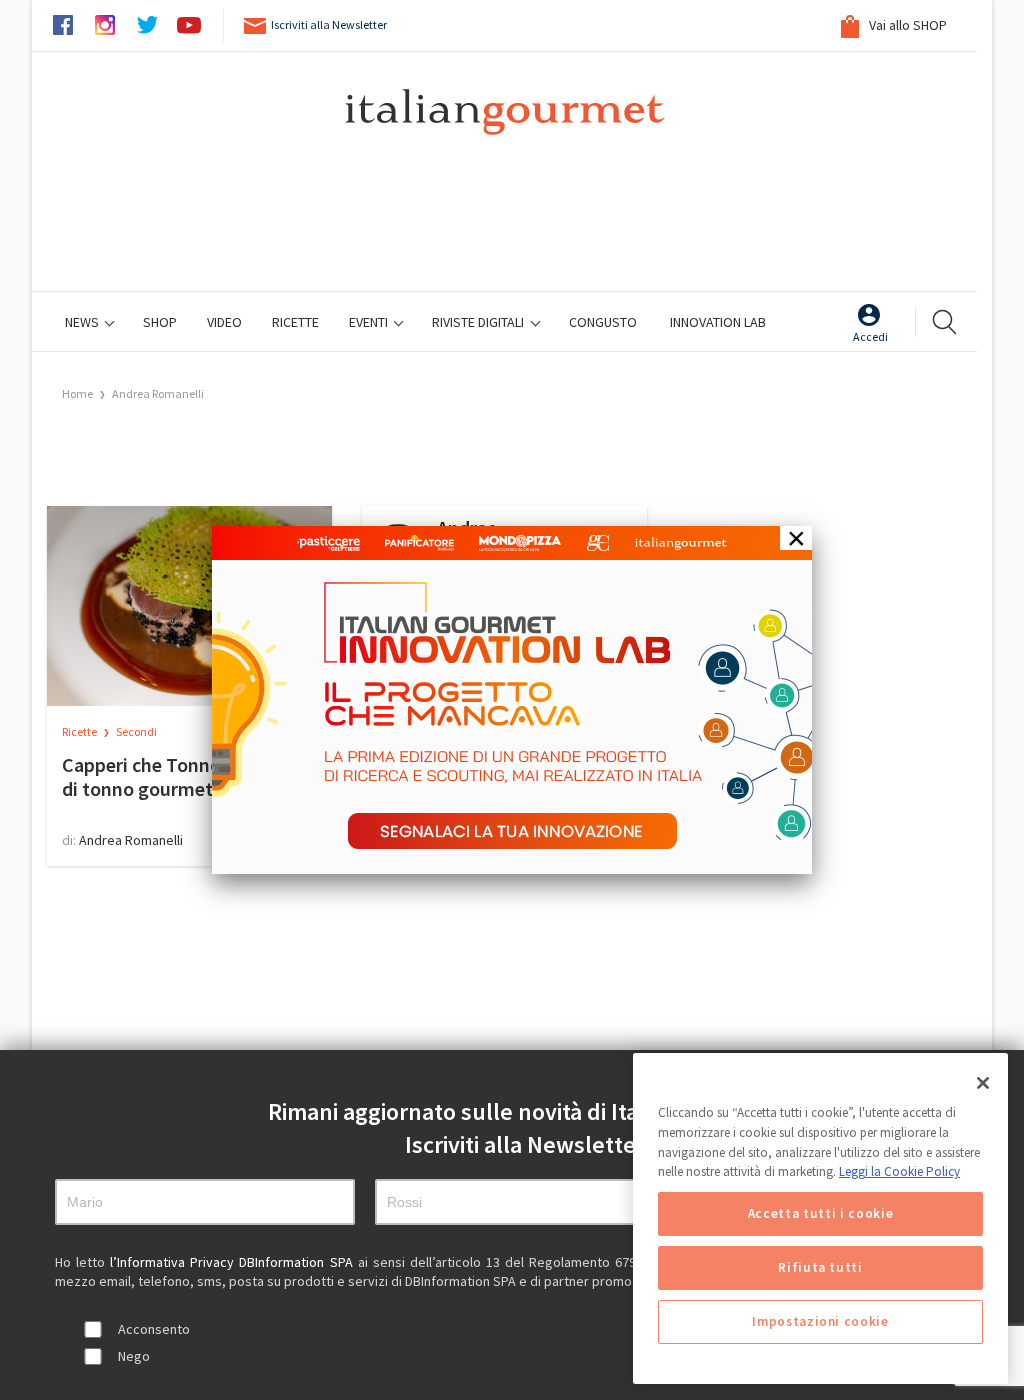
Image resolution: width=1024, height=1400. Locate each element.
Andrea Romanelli (158, 393)
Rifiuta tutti (820, 1267)
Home (77, 393)
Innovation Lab (718, 322)
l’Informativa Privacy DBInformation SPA (233, 1262)
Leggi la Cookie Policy (899, 1171)
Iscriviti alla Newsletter (329, 24)
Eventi (370, 322)
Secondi (136, 731)
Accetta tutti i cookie (820, 1213)
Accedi (870, 336)
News (83, 322)
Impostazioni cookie (820, 1321)
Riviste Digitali (479, 322)
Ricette (80, 731)
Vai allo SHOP (906, 25)
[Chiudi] (983, 1083)
